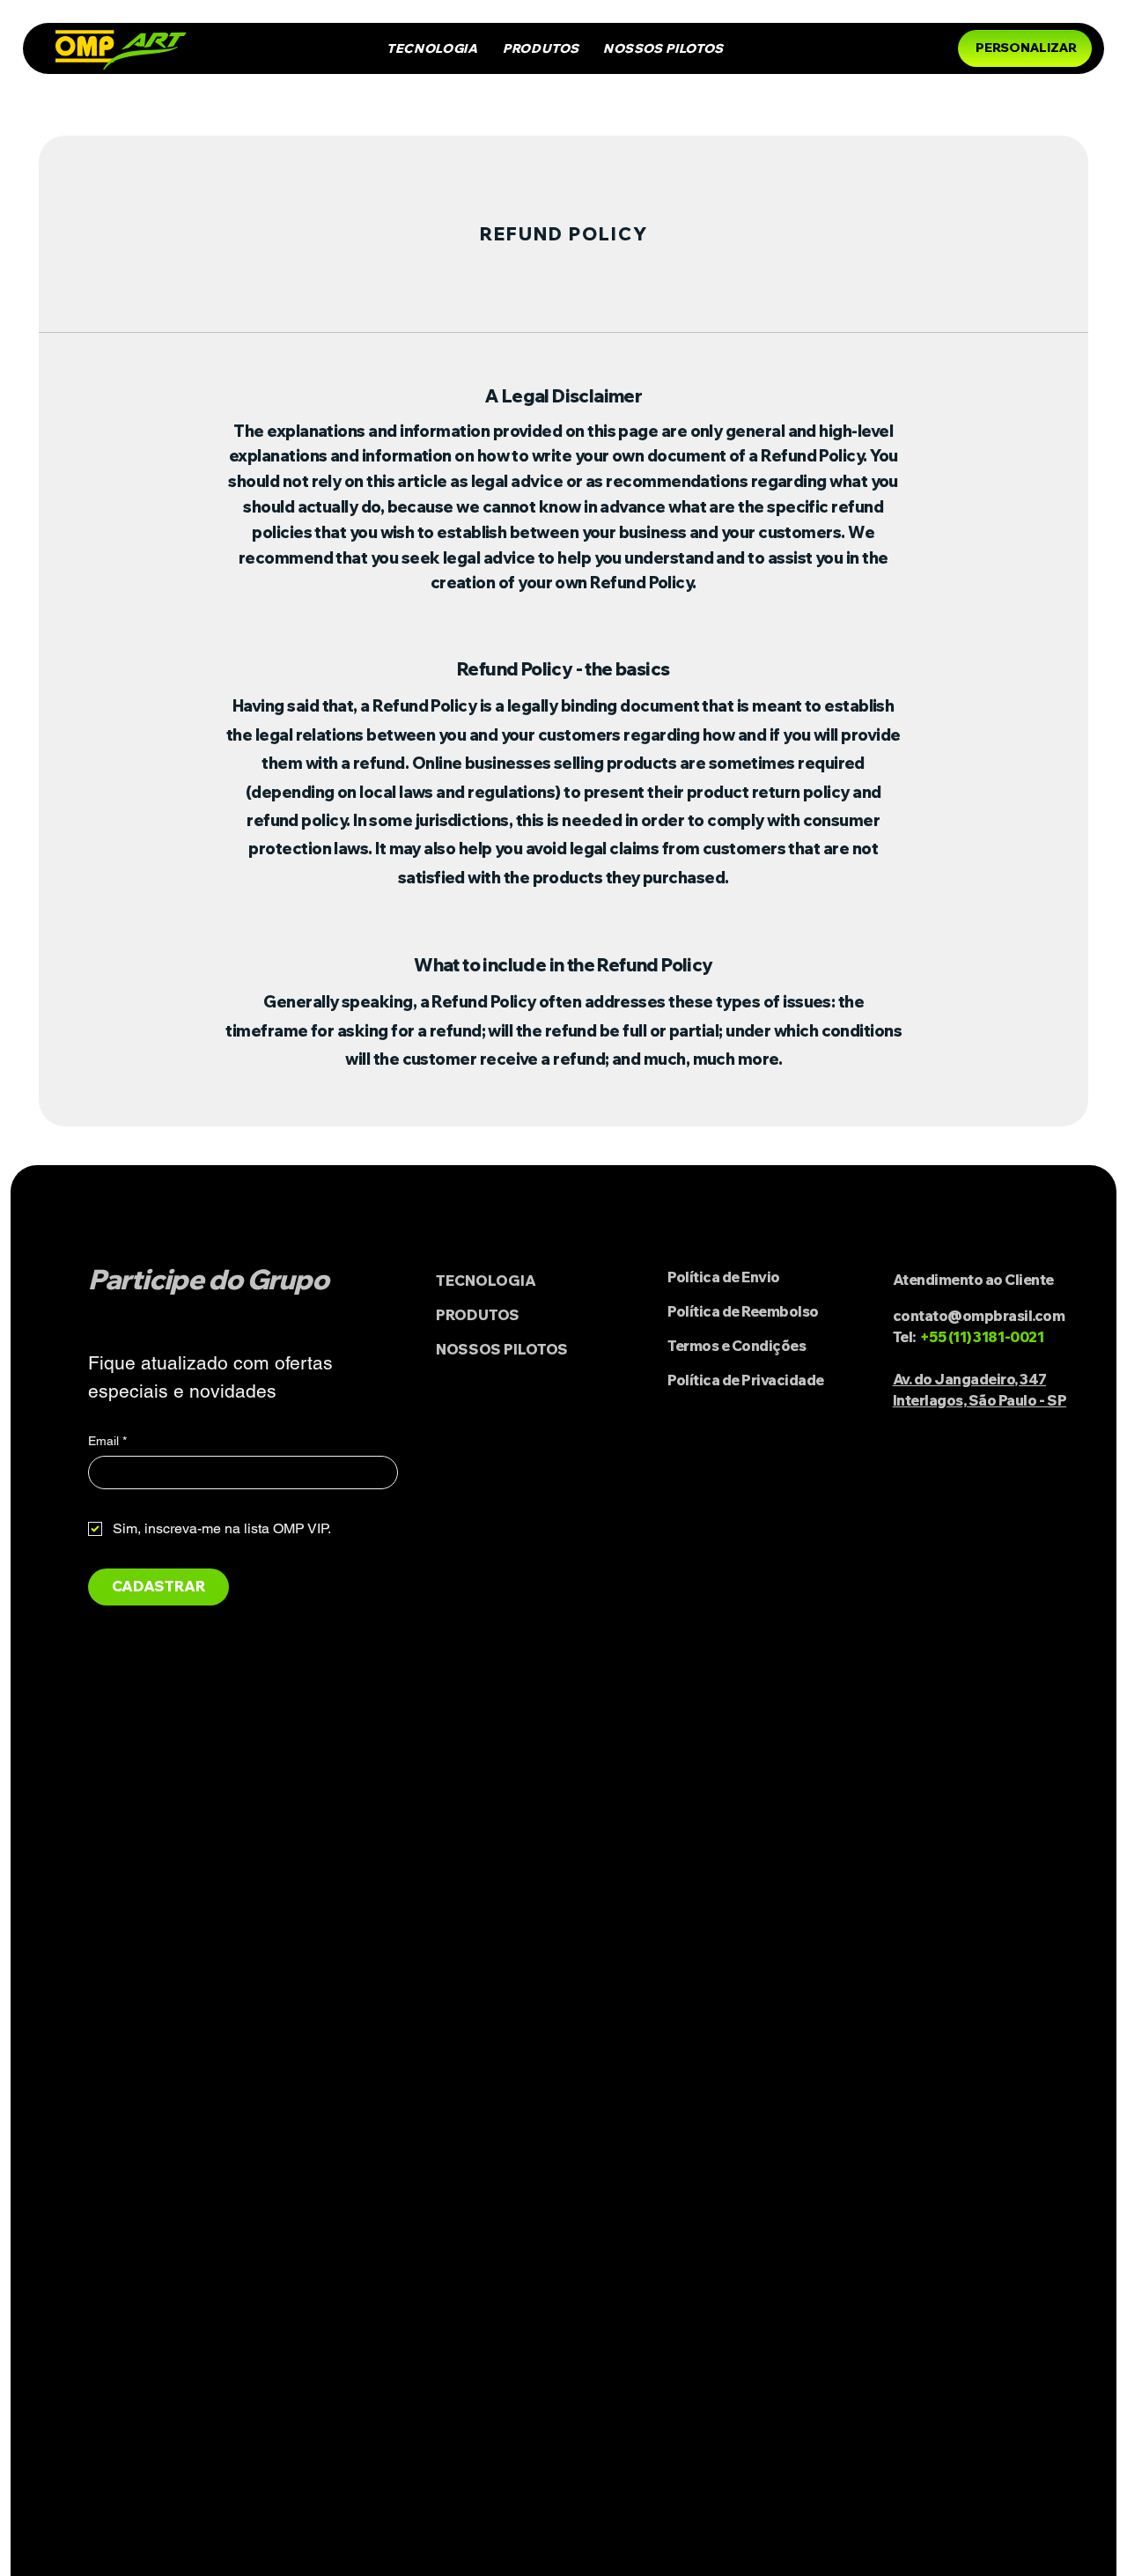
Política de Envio (724, 1277)
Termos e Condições (737, 1346)
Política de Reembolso (743, 1311)
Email (107, 1441)
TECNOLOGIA (486, 1281)
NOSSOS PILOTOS (502, 1349)
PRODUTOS (478, 1315)
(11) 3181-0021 (996, 1337)
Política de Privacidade (746, 1380)
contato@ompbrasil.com (979, 1316)
